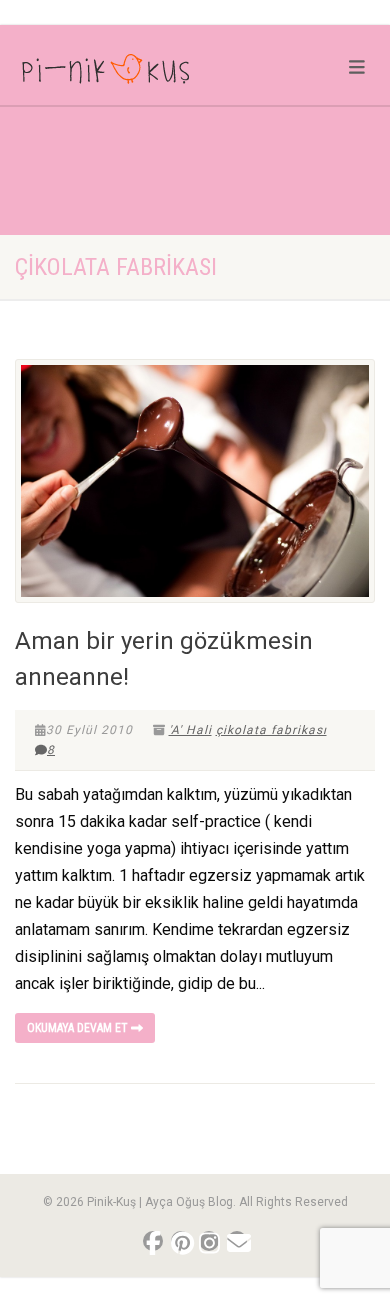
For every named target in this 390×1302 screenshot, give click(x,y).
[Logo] (130, 73)
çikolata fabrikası (271, 730)
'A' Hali (190, 730)
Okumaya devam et (79, 1028)
